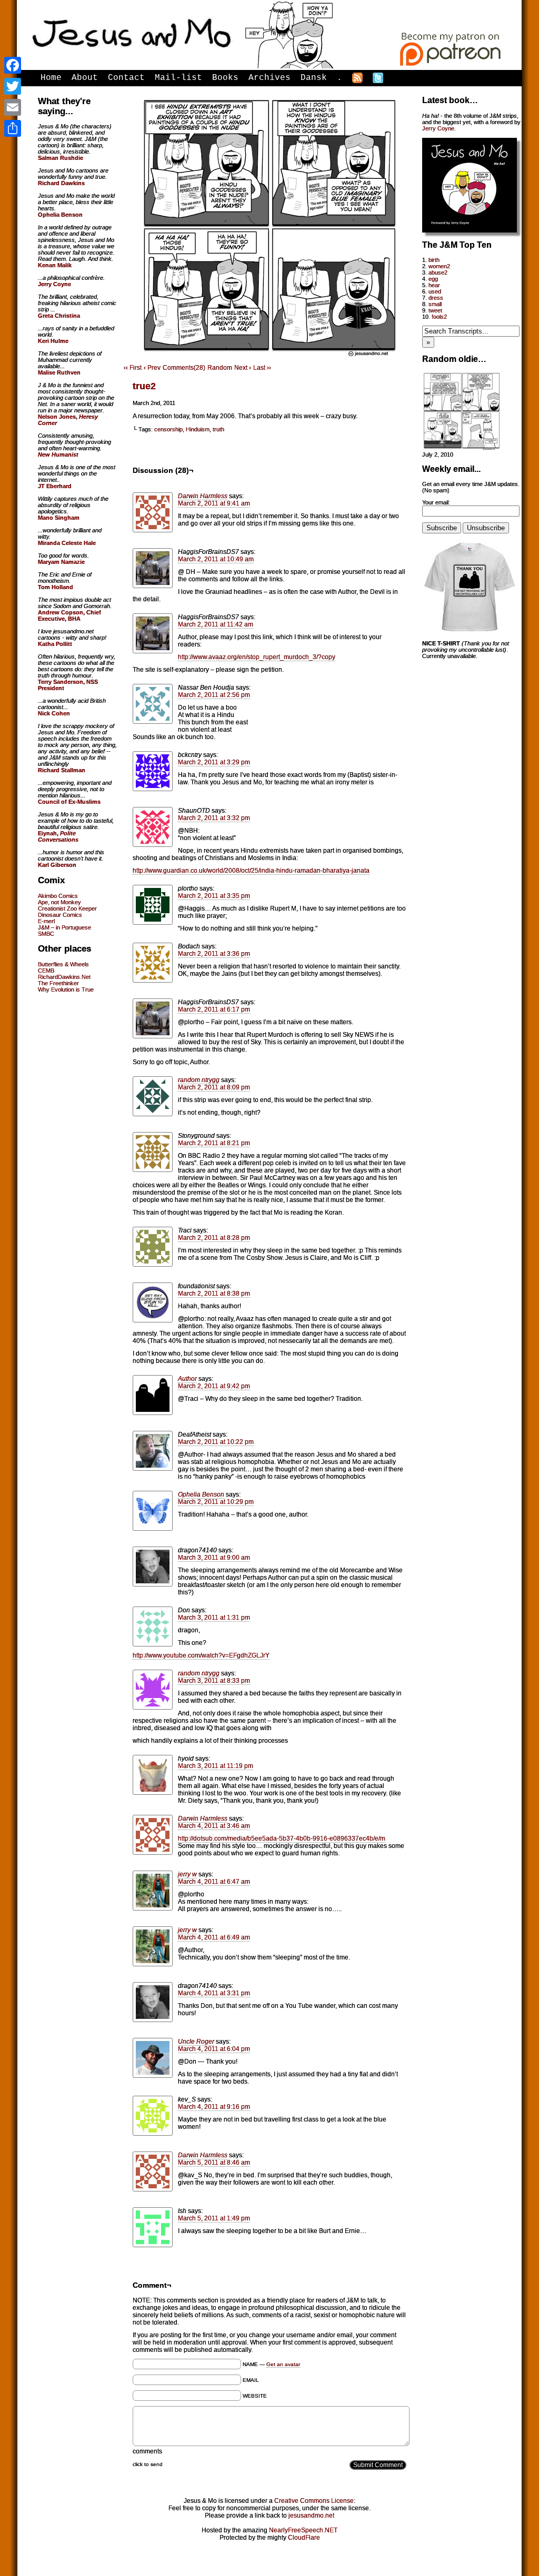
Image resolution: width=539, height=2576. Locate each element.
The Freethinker (58, 983)
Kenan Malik (55, 265)
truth (218, 429)
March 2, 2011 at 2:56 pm (214, 695)
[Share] (13, 128)
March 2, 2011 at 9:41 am (214, 503)
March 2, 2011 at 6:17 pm (214, 1009)
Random (220, 368)
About (85, 78)
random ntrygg (199, 1080)
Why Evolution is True (66, 989)
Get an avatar (283, 2364)
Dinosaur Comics (60, 915)
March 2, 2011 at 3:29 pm (214, 762)
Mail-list (178, 78)
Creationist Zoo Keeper (67, 908)
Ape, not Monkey (59, 902)
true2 (144, 386)
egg (433, 279)
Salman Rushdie (61, 158)
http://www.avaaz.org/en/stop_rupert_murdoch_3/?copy (257, 657)
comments (147, 2451)
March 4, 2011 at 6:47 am (214, 1882)
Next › (243, 368)
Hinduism (198, 429)
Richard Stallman (62, 770)
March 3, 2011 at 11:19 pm (216, 1766)
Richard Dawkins (61, 183)
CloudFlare (304, 2538)
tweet (435, 310)
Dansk (314, 78)
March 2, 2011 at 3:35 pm (214, 896)
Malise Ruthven (59, 372)
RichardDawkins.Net (64, 977)
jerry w (187, 1874)
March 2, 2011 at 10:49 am (216, 559)
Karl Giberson (57, 865)
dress (436, 298)
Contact (126, 78)
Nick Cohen (54, 713)
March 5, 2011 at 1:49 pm (214, 2218)
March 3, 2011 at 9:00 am (214, 1558)
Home (51, 78)
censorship (168, 429)
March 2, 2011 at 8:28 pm (214, 1238)
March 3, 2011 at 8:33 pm (214, 1681)
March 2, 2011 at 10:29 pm (216, 1502)
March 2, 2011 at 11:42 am (216, 624)
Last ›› (262, 368)
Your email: (436, 502)
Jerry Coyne (438, 128)
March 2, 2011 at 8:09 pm (214, 1087)
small (435, 304)
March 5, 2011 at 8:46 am (214, 2163)
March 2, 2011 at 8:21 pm (214, 1143)
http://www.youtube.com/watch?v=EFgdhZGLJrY (201, 1655)
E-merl (46, 921)
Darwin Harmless (203, 496)
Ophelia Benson (201, 1494)
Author (187, 1379)
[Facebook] (13, 65)
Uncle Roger (196, 2042)
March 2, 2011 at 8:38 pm (214, 1294)
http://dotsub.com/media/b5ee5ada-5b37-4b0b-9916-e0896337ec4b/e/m (282, 1838)
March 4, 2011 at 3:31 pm (214, 1993)
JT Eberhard (55, 486)
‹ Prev (152, 368)
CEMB (46, 971)
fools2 (439, 317)
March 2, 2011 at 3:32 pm (214, 818)
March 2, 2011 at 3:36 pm (214, 954)
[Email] (13, 107)
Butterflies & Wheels (63, 964)
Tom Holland (56, 587)
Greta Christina (59, 316)
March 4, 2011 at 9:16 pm (214, 2107)
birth (434, 260)
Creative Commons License (314, 2501)
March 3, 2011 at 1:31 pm (214, 1618)
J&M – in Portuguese (64, 927)
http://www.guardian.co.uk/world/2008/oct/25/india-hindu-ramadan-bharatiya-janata (251, 871)
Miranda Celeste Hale (67, 543)
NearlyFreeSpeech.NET (303, 2530)
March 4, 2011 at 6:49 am (214, 1937)
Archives (269, 78)
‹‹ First (133, 368)
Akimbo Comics (58, 896)
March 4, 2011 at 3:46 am (214, 1826)
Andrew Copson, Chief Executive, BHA (69, 615)
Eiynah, (58, 836)
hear (434, 285)
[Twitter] (13, 86)
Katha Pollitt (55, 644)
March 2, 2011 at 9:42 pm (214, 1386)
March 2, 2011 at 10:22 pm (216, 1442)
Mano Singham (59, 518)
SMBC (46, 934)
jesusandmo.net (311, 2516)
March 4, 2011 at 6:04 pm (214, 2049)
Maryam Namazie (61, 562)
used (435, 291)
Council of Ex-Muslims (69, 802)
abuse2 (438, 272)
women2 (439, 266)
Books (225, 78)
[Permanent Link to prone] (462, 448)
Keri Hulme (53, 341)
